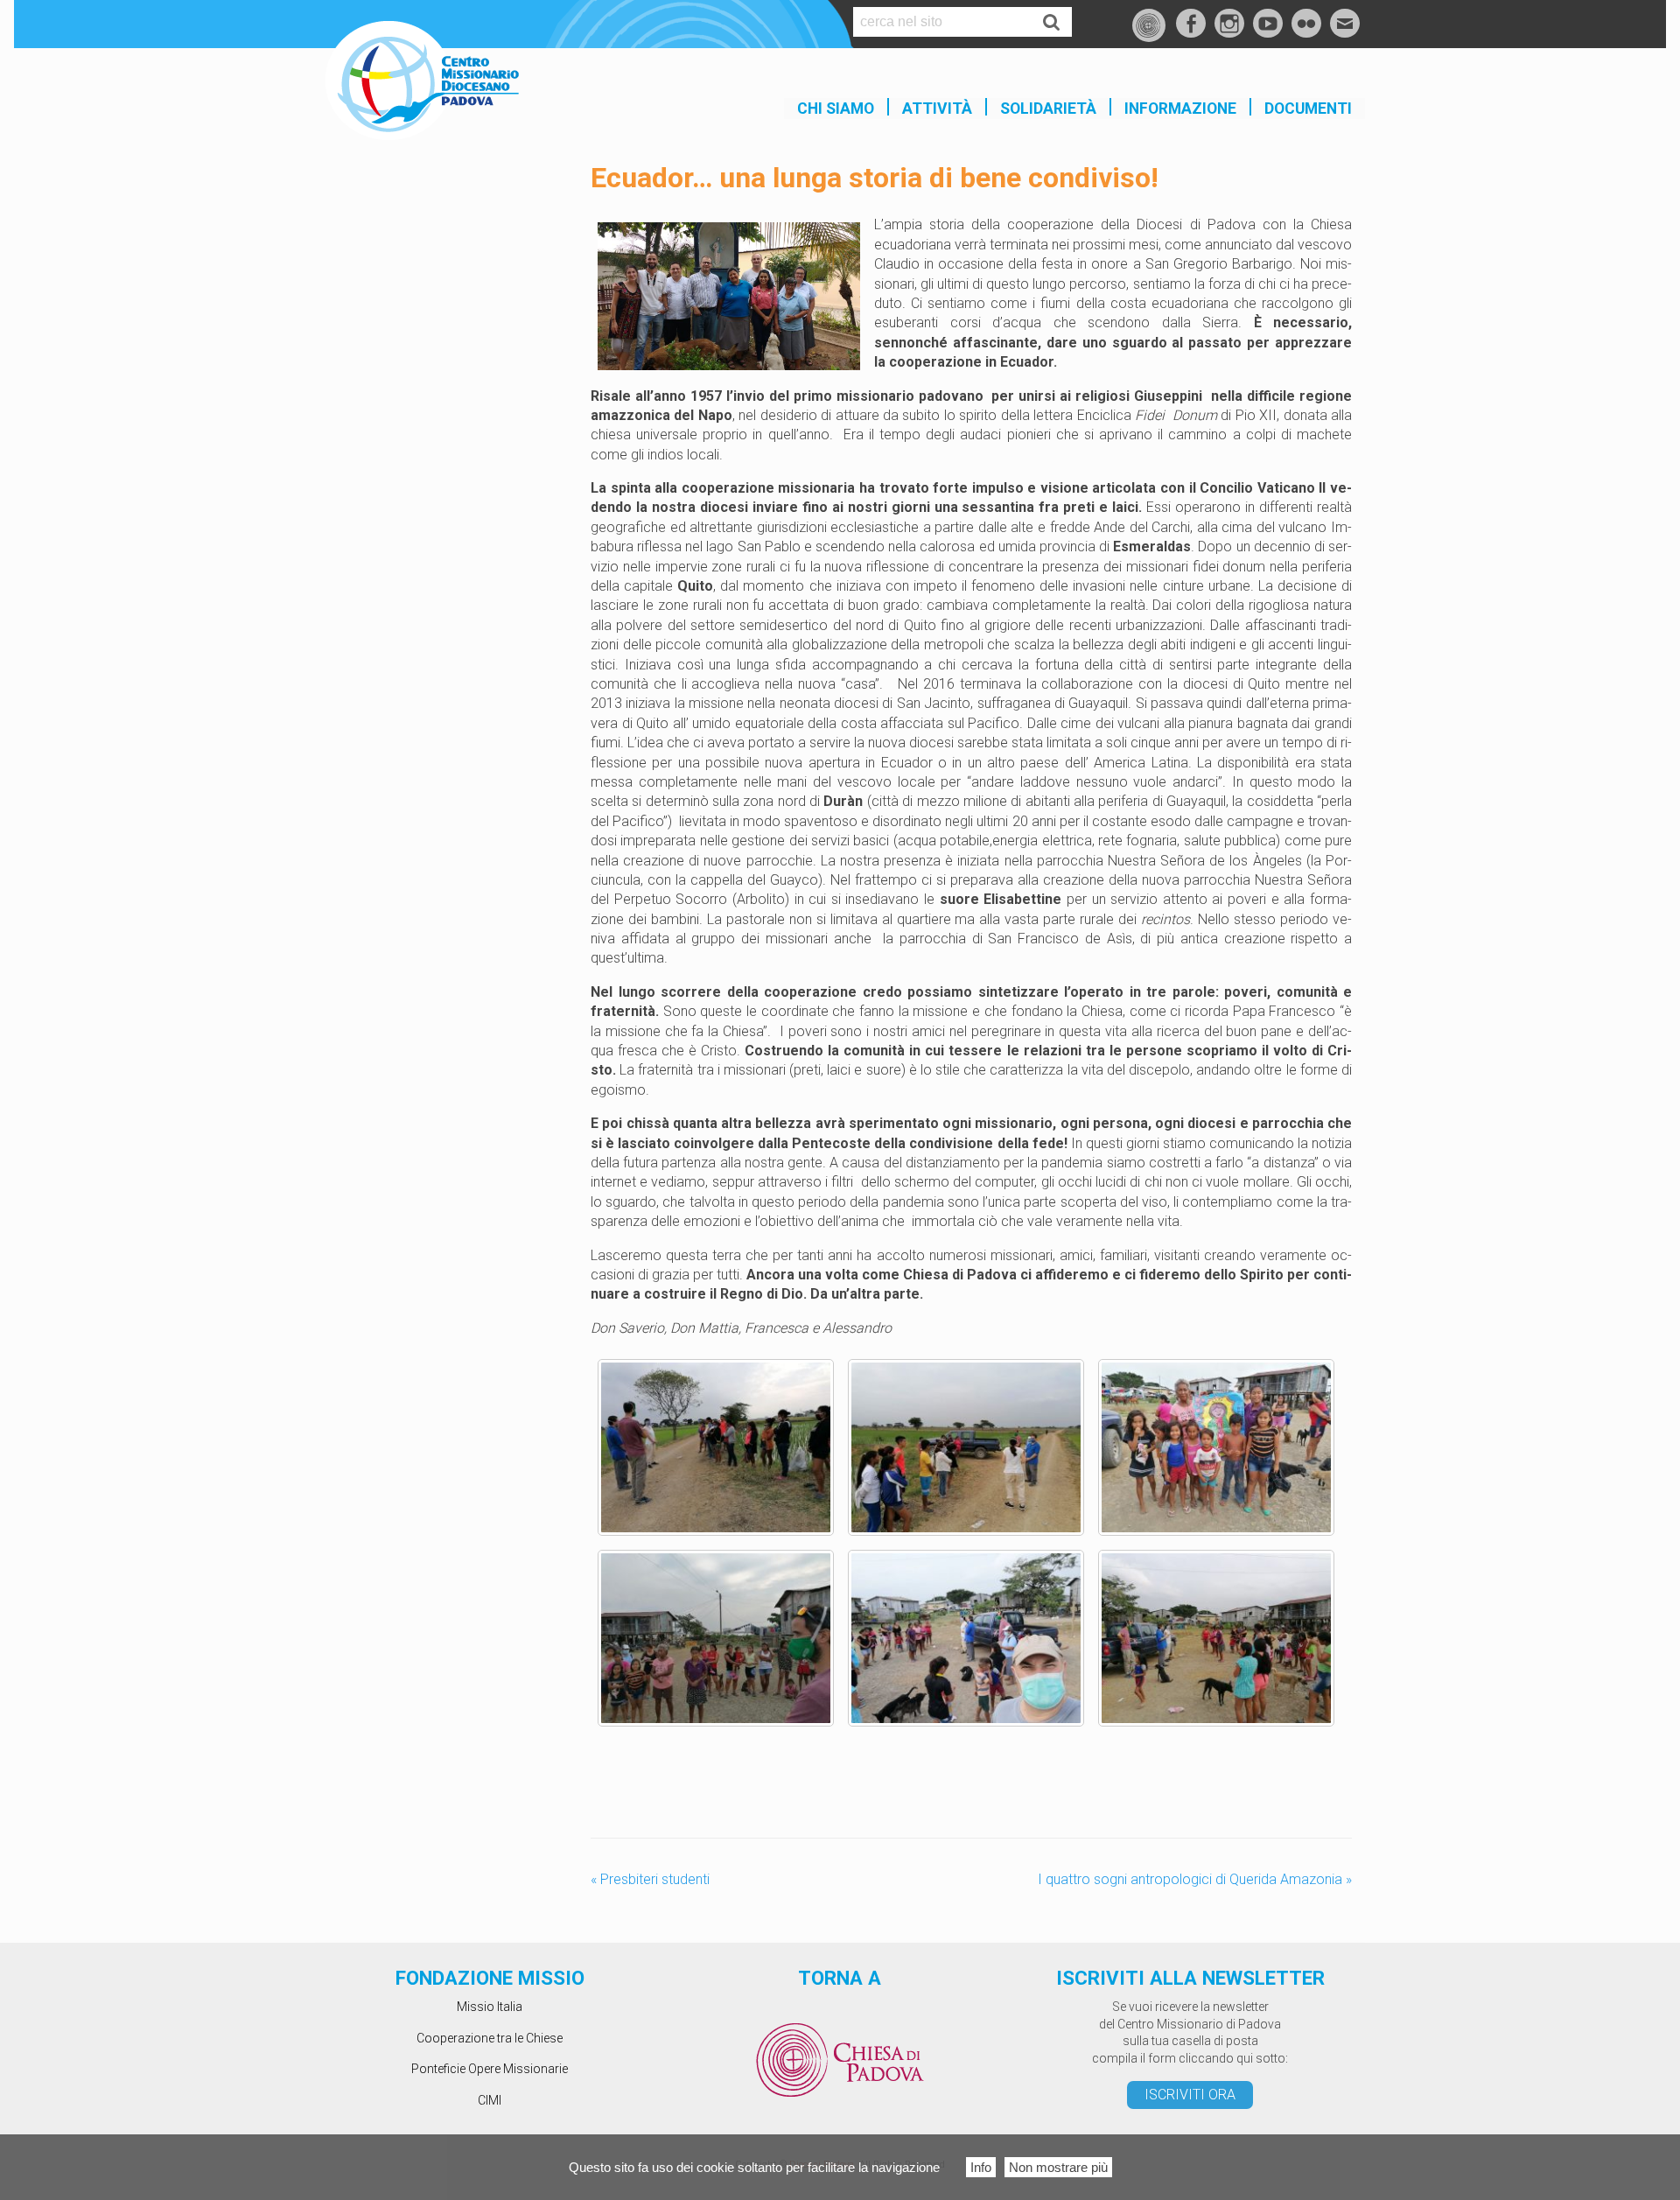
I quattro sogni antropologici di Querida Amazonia (1195, 1879)
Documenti (1308, 109)
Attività (937, 109)
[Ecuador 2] (966, 1447)
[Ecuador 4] (716, 1638)
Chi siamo (836, 109)
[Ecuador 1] (716, 1447)
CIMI (490, 2100)
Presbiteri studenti (650, 1879)
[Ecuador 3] (1216, 1447)
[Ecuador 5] (966, 1638)
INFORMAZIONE (1180, 109)
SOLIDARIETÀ (1048, 109)
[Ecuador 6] (1216, 1638)
